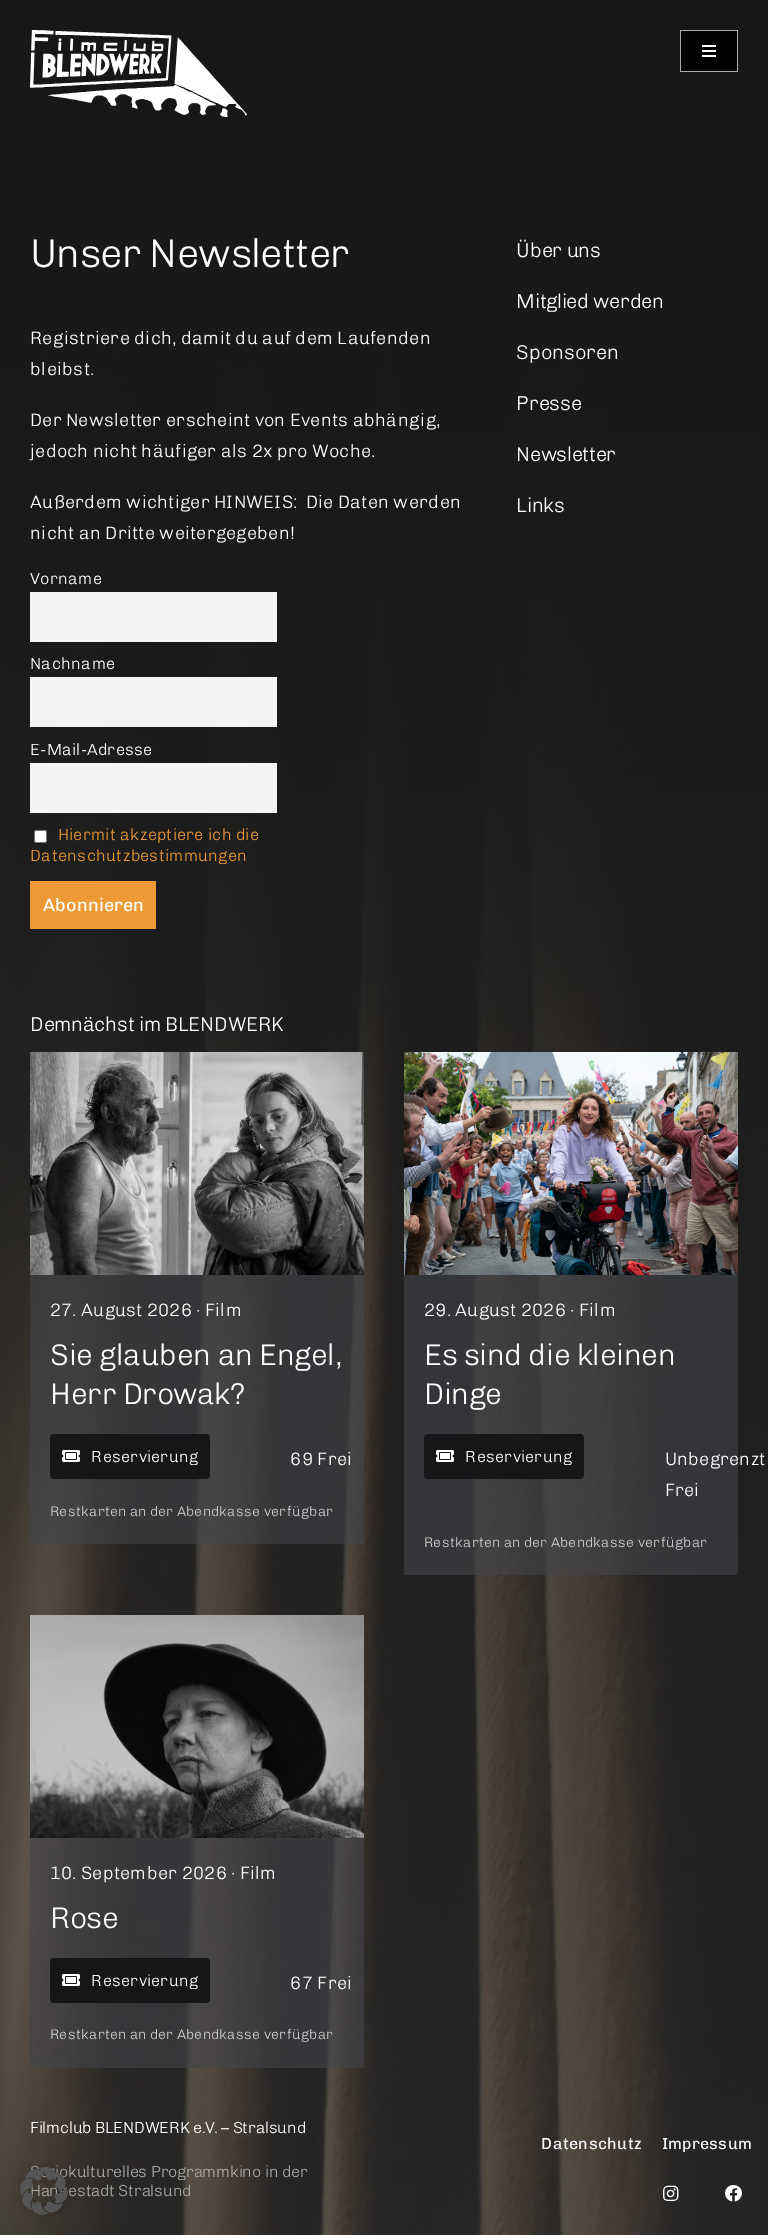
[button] (44, 2191)
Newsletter (566, 454)
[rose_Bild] (197, 1624)
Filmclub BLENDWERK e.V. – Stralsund (168, 2127)
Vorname (66, 578)
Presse (548, 403)
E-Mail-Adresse (91, 749)
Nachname (72, 663)
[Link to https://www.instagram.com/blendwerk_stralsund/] (670, 2193)
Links (540, 505)
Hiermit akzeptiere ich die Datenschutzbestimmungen (144, 844)
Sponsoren (567, 352)
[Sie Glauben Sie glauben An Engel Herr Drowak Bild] (197, 1061)
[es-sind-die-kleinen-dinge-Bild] (571, 1061)
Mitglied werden (590, 301)
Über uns (558, 250)
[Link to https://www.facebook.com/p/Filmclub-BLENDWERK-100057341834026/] (734, 2193)
